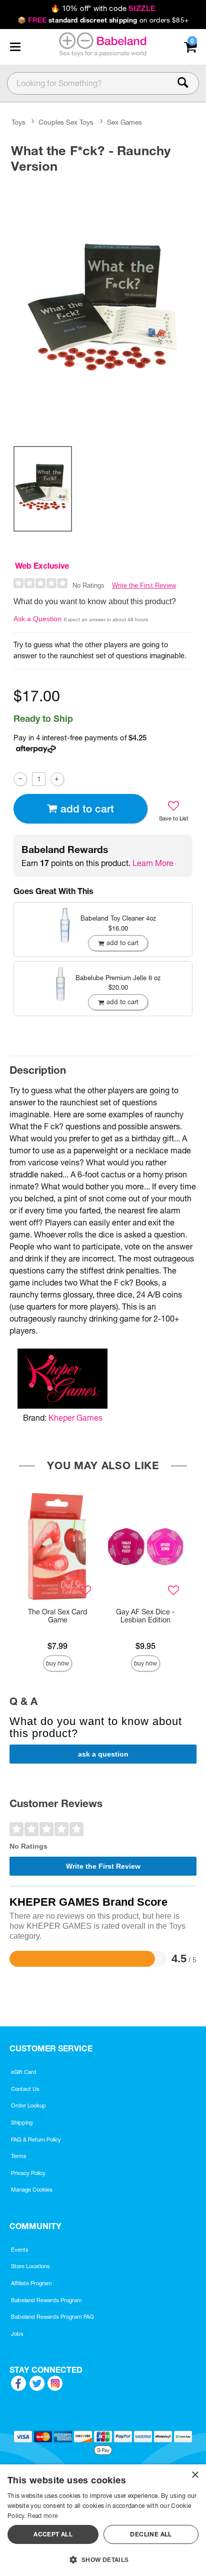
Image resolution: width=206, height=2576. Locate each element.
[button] (15, 47)
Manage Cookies (32, 2190)
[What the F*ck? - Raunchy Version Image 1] (103, 308)
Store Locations (30, 2266)
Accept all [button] (53, 2534)
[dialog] (103, 2520)
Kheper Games (75, 1418)
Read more (42, 2516)
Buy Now (57, 1663)
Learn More (153, 863)
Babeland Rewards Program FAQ (52, 2317)
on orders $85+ (103, 20)
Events (20, 2250)
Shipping (22, 2122)
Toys (18, 122)
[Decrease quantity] (20, 779)
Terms (19, 2156)
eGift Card (24, 2072)
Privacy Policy (28, 2173)
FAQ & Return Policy (36, 2139)
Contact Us (25, 2089)
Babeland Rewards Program (46, 2300)
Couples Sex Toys (66, 122)
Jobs (17, 2334)
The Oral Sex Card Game (58, 1616)
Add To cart (87, 809)
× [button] (195, 2475)
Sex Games (124, 122)
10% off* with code (103, 9)
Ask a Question (37, 619)
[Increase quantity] (57, 779)
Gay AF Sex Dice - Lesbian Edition (145, 1616)
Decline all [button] (151, 2534)
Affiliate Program (31, 2283)
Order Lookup (28, 2105)
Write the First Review (144, 585)
